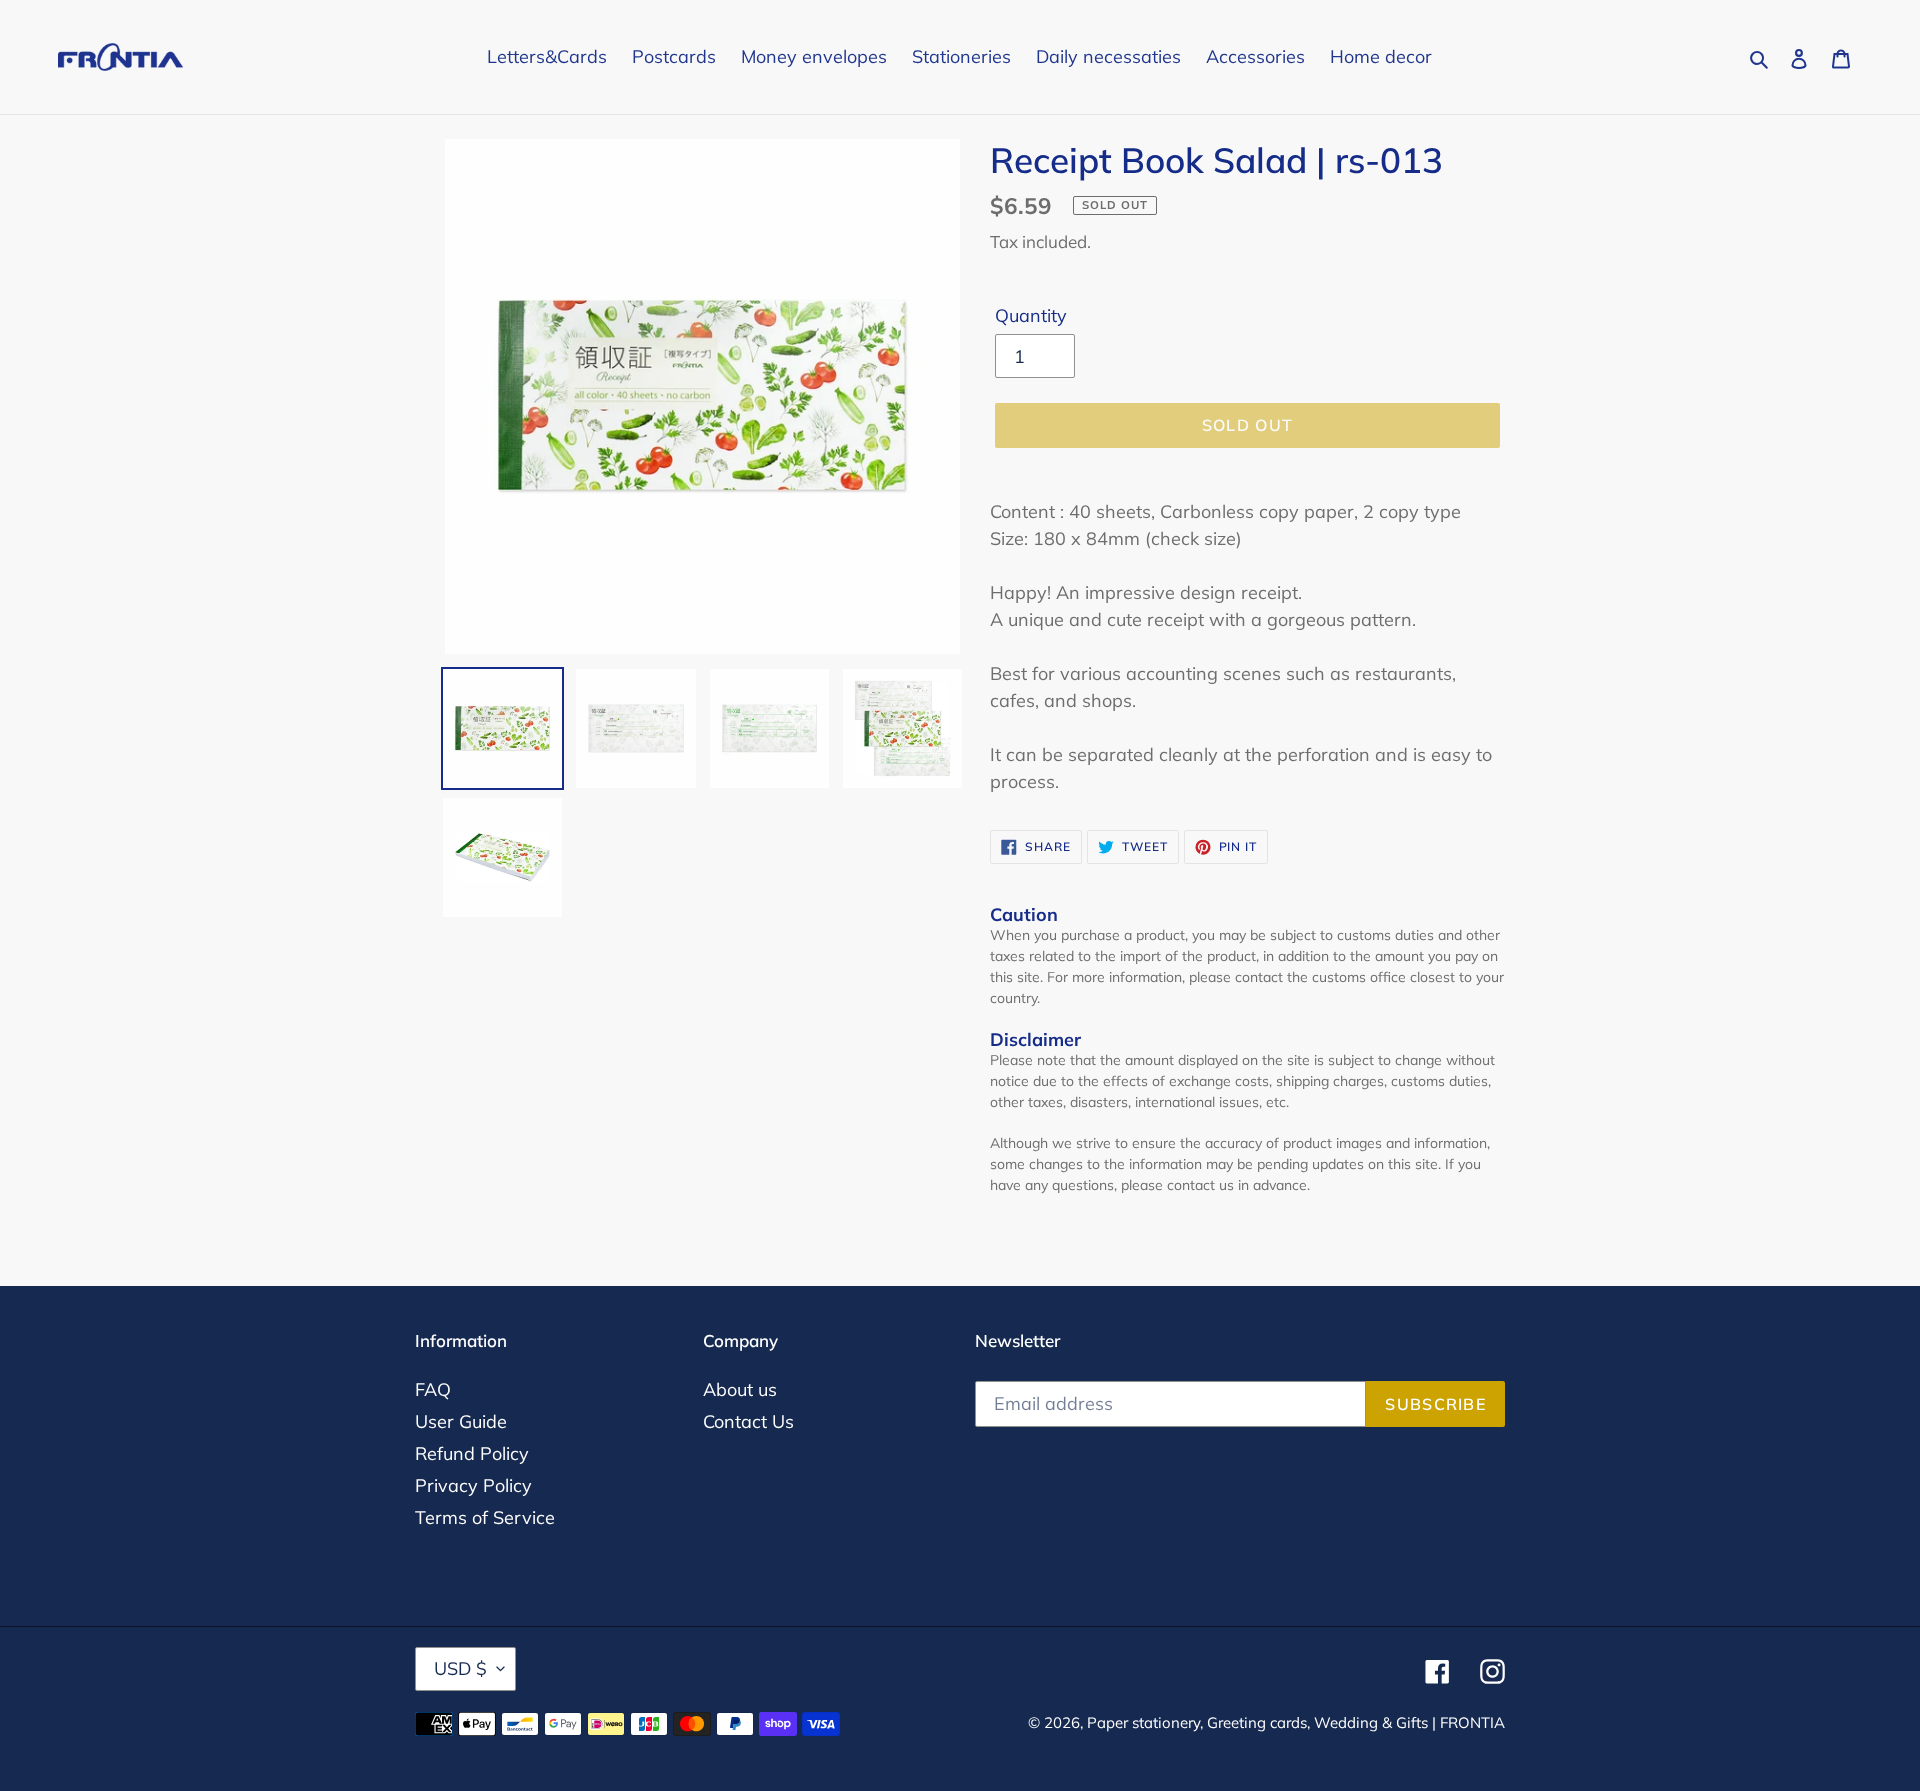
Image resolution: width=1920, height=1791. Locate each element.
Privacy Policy (473, 1485)
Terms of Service (485, 1517)
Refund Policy (472, 1453)
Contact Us (748, 1421)
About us (740, 1389)
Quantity (1031, 315)
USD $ (460, 1668)
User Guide (461, 1421)
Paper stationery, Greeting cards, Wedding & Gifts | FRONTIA (1296, 1722)
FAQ (433, 1389)
